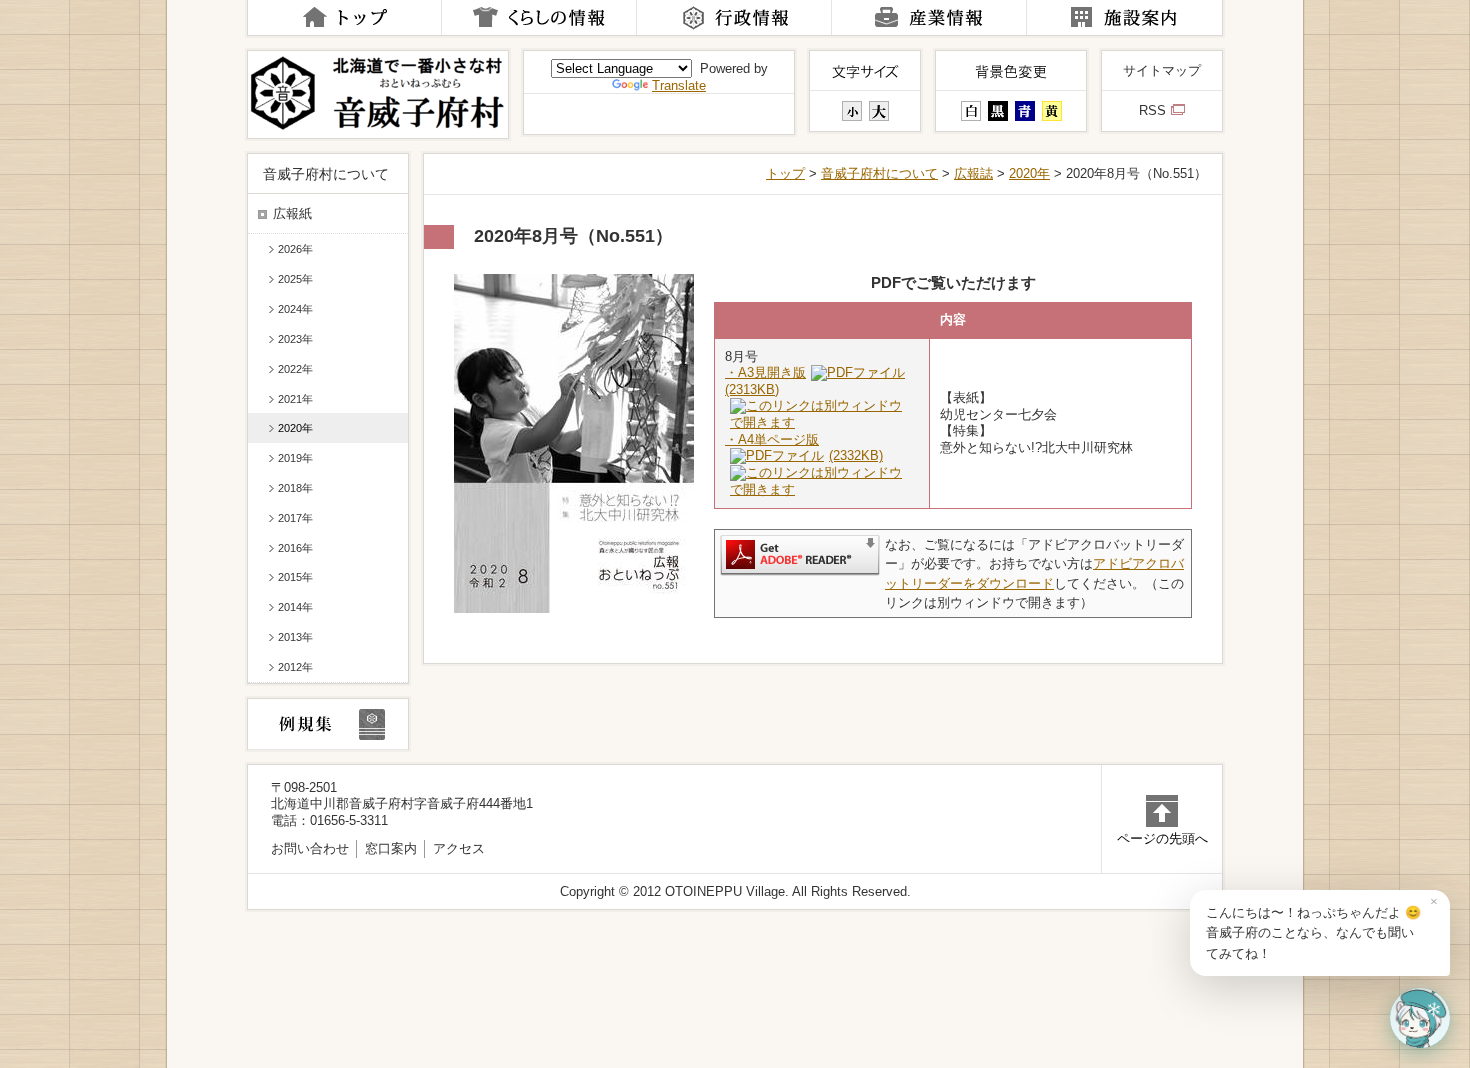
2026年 (295, 249)
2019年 (295, 458)
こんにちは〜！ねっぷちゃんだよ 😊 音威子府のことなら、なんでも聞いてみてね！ (1313, 933)
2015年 (295, 577)
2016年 (295, 548)
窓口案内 (391, 848)
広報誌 (973, 173)
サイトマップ (1162, 70)
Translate (679, 85)
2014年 (295, 607)
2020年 (1029, 173)
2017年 (295, 518)
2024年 (295, 309)
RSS (1152, 110)
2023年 (295, 339)
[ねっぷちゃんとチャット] (1420, 1018)
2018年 (295, 488)
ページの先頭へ (1162, 838)
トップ (785, 173)
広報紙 (292, 214)
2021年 (295, 399)
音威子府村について (879, 173)
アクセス (459, 848)
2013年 (295, 637)
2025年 (295, 279)
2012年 (295, 667)
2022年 (295, 369)
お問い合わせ (310, 848)
